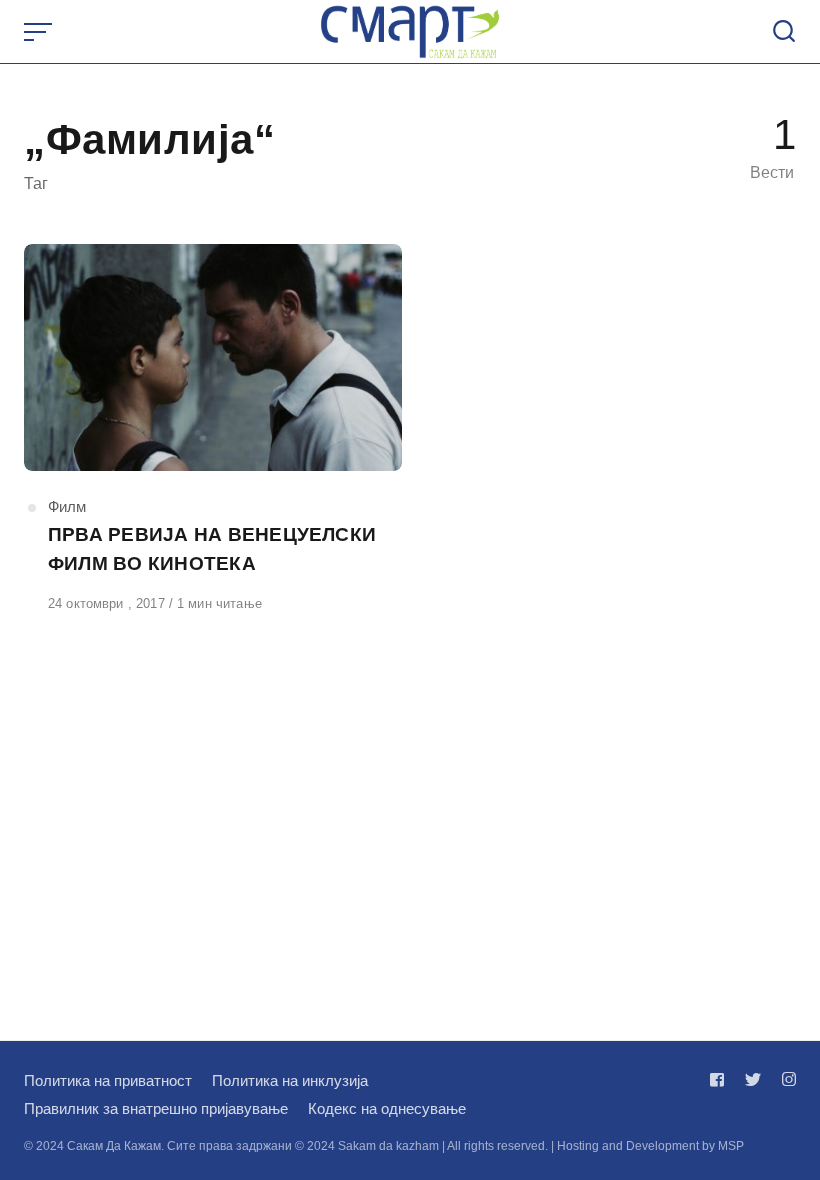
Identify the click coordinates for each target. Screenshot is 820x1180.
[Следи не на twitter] (753, 1079)
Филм (67, 506)
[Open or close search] (784, 32)
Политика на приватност (108, 1080)
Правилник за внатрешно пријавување (156, 1108)
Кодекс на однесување (387, 1108)
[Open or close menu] (40, 32)
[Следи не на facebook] (721, 1079)
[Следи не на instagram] (785, 1079)
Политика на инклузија (290, 1080)
